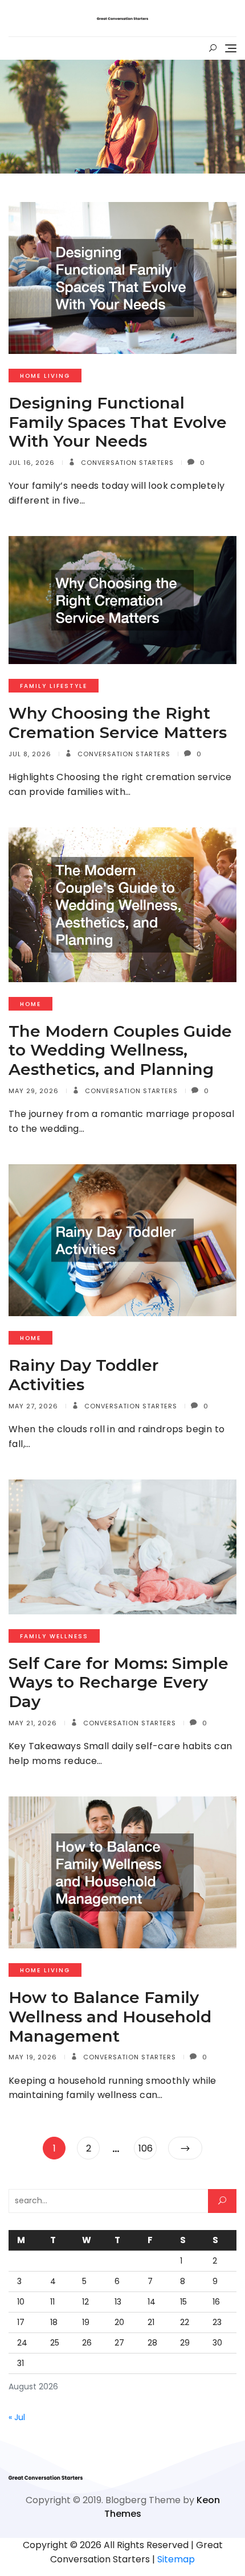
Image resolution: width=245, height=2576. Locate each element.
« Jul (17, 2417)
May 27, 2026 (33, 1406)
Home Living (45, 376)
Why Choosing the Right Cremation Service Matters (118, 723)
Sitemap (176, 2559)
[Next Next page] (185, 2148)
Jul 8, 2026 (30, 754)
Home (30, 1004)
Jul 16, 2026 (32, 463)
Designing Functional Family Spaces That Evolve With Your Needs (118, 422)
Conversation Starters (126, 463)
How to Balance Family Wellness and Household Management (110, 2016)
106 (147, 2148)
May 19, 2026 (33, 2057)
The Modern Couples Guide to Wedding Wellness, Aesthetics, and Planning (120, 1050)
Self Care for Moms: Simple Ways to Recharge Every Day (119, 1682)
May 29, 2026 (34, 1091)
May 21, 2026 (33, 1723)
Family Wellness (54, 1636)
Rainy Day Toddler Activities (83, 1375)
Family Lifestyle (54, 686)
